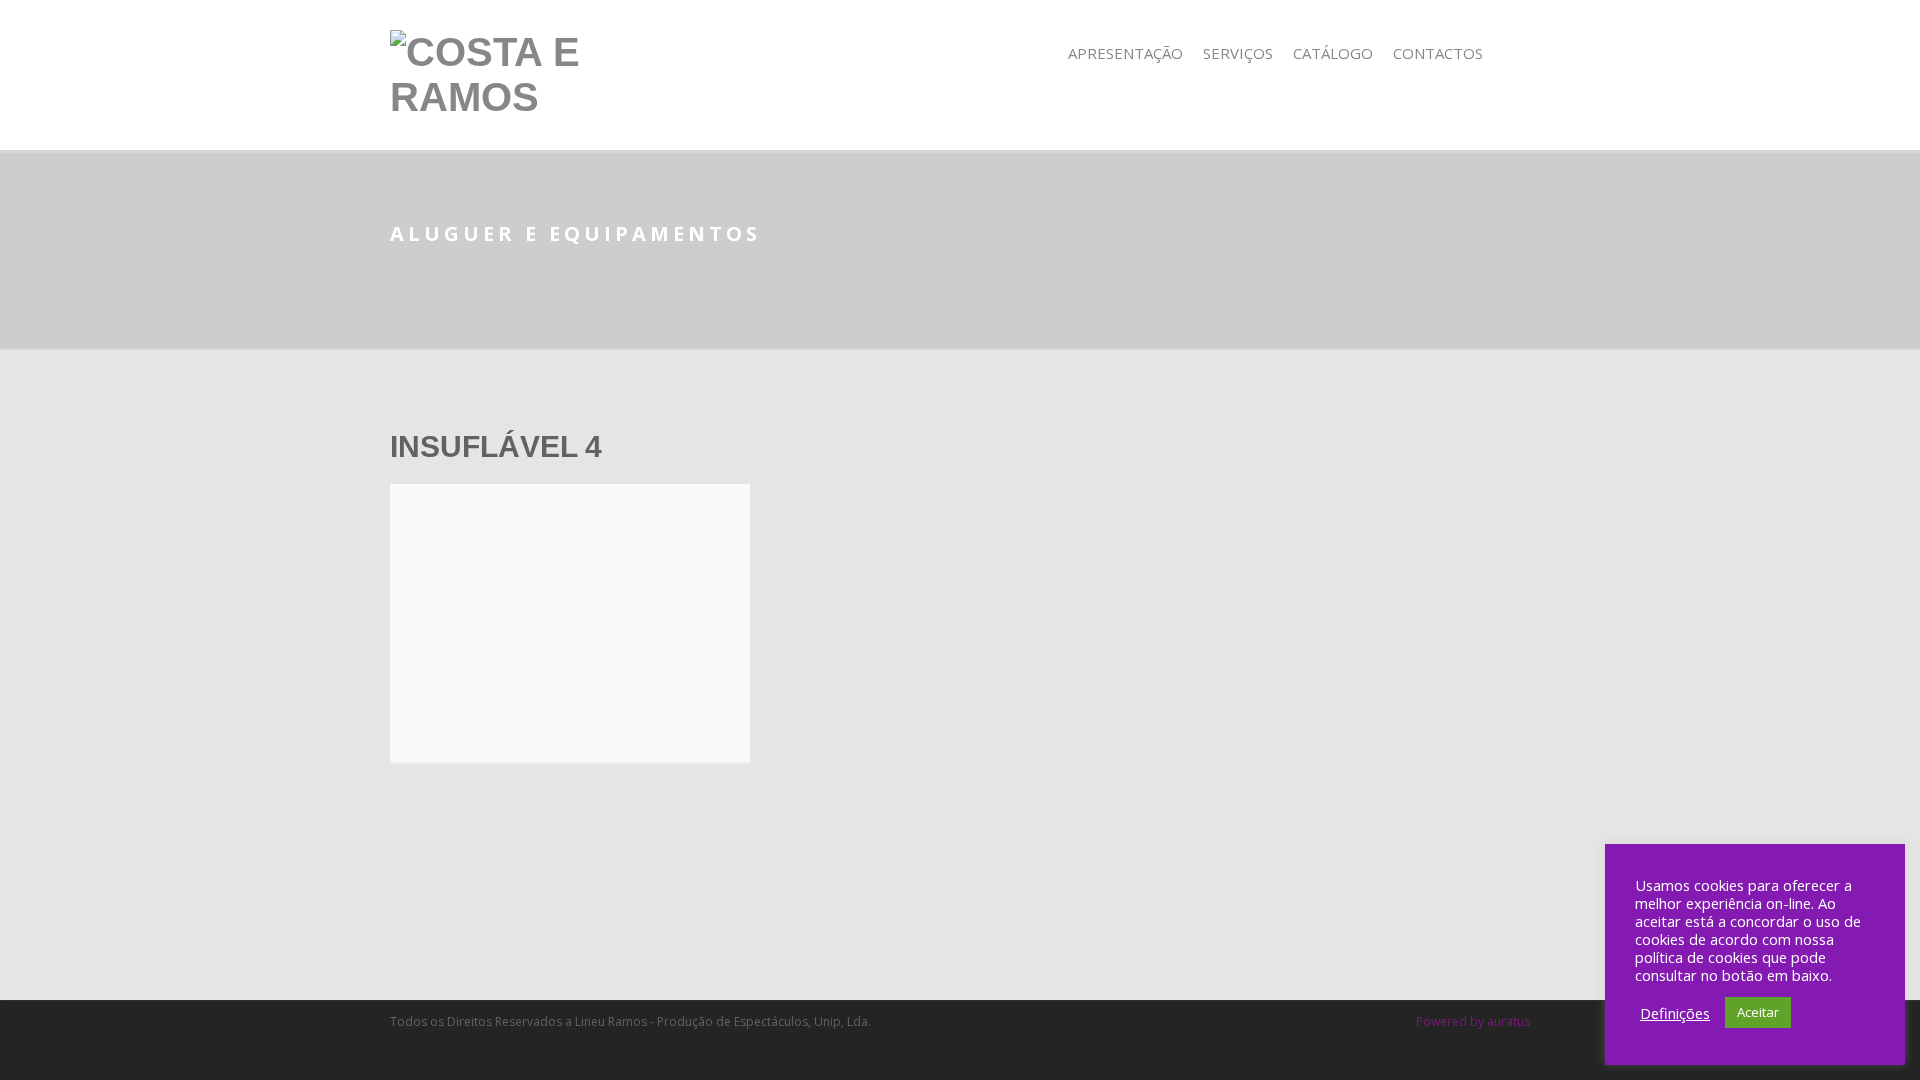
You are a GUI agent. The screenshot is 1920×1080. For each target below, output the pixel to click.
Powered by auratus (1473, 1021)
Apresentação (1125, 53)
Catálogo (1333, 53)
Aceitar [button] (1758, 1012)
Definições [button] (1675, 1013)
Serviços (1238, 53)
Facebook (1516, 53)
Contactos (1438, 53)
